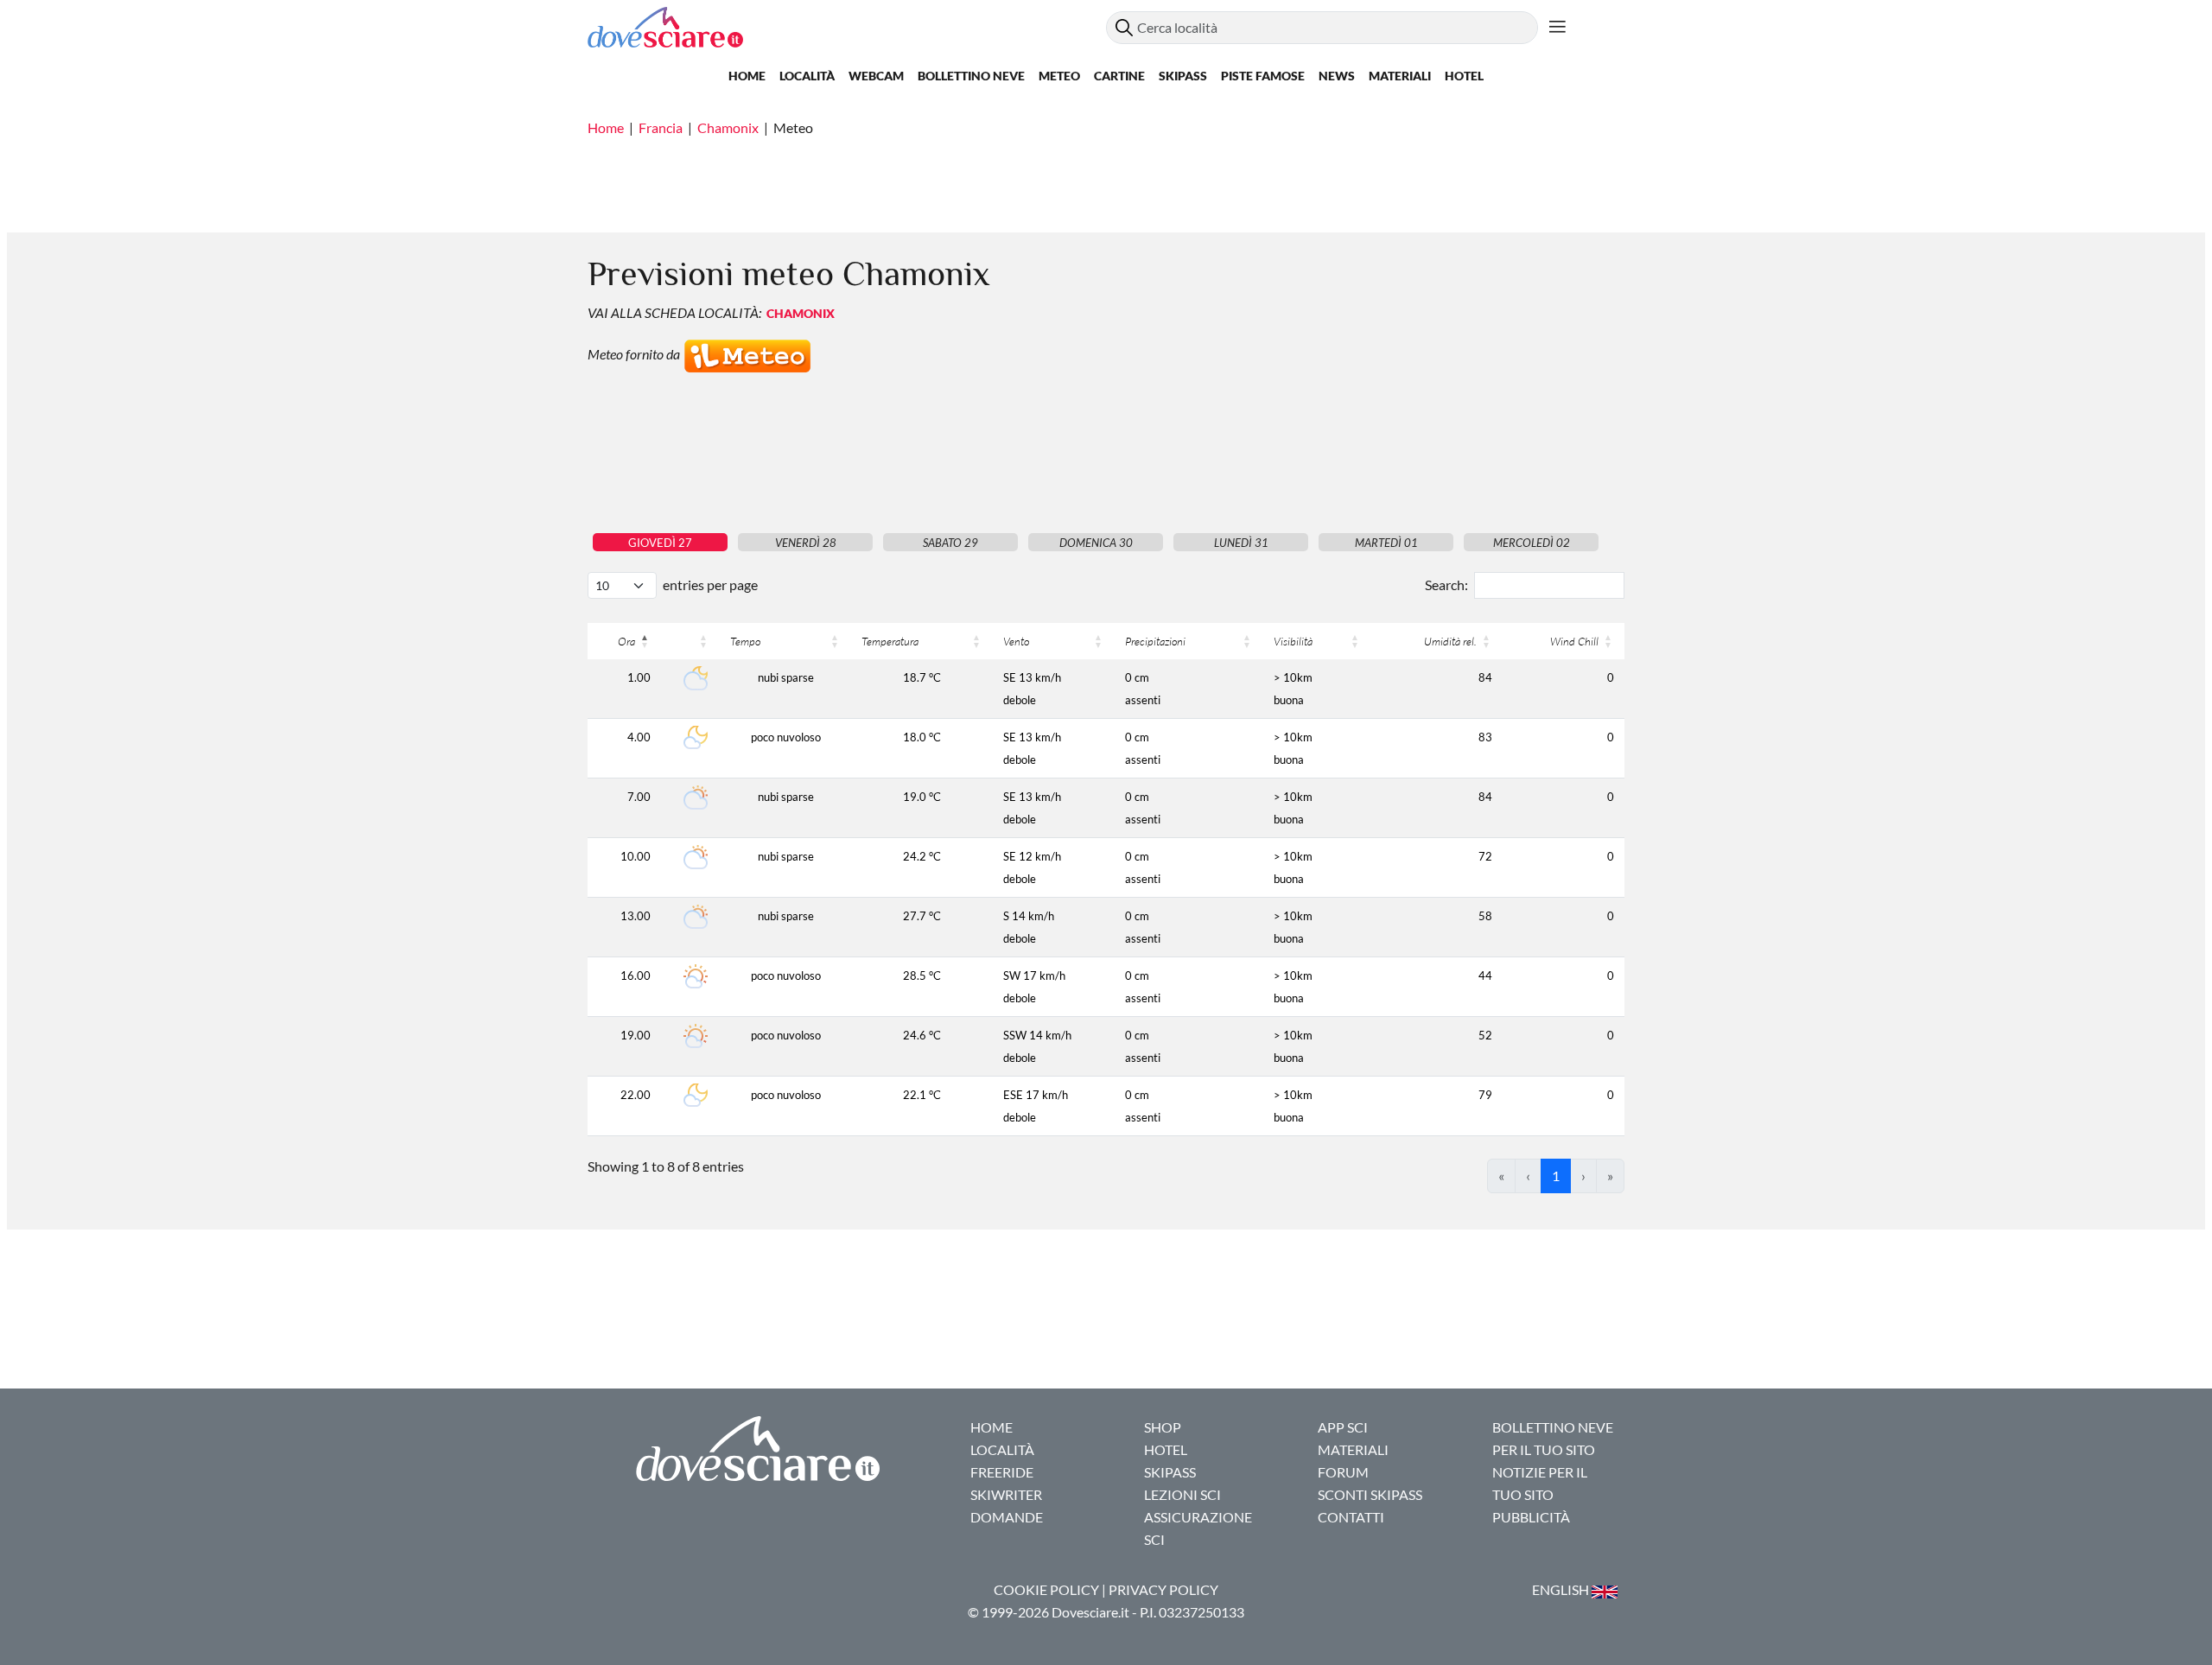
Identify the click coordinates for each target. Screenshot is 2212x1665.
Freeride (1002, 1472)
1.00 (639, 677)
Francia (661, 127)
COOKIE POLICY (1046, 1589)
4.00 (639, 737)
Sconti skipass (1370, 1494)
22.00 (636, 1095)
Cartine (1119, 76)
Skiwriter (1006, 1494)
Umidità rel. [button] (1450, 641)
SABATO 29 (950, 543)
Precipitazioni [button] (1155, 641)
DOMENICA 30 (1096, 543)
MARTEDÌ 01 (1386, 543)
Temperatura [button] (890, 641)
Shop (1163, 1427)
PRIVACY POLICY (1163, 1589)
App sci (1343, 1427)
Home (747, 76)
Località (807, 76)
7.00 (639, 797)
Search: (1446, 585)
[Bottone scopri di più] (1557, 28)
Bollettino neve (971, 76)
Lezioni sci (1182, 1494)
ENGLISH (1562, 1589)
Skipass (1183, 76)
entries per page (710, 585)
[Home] (847, 27)
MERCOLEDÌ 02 (1532, 543)
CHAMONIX (801, 313)
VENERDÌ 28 (806, 543)
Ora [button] (626, 641)
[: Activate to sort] (690, 641)
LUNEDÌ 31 (1241, 543)
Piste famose (1263, 76)
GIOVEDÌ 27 (660, 543)
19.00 (636, 1035)
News (1337, 76)
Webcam (876, 76)
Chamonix (728, 127)
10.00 (636, 856)
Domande (1007, 1517)
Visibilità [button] (1293, 641)
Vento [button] (1016, 641)
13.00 (636, 916)
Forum (1343, 1472)
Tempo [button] (745, 641)
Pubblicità (1531, 1517)
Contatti (1351, 1517)
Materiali (1400, 76)
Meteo (1059, 76)
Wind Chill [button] (1574, 641)
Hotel (1464, 76)
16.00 (636, 975)
